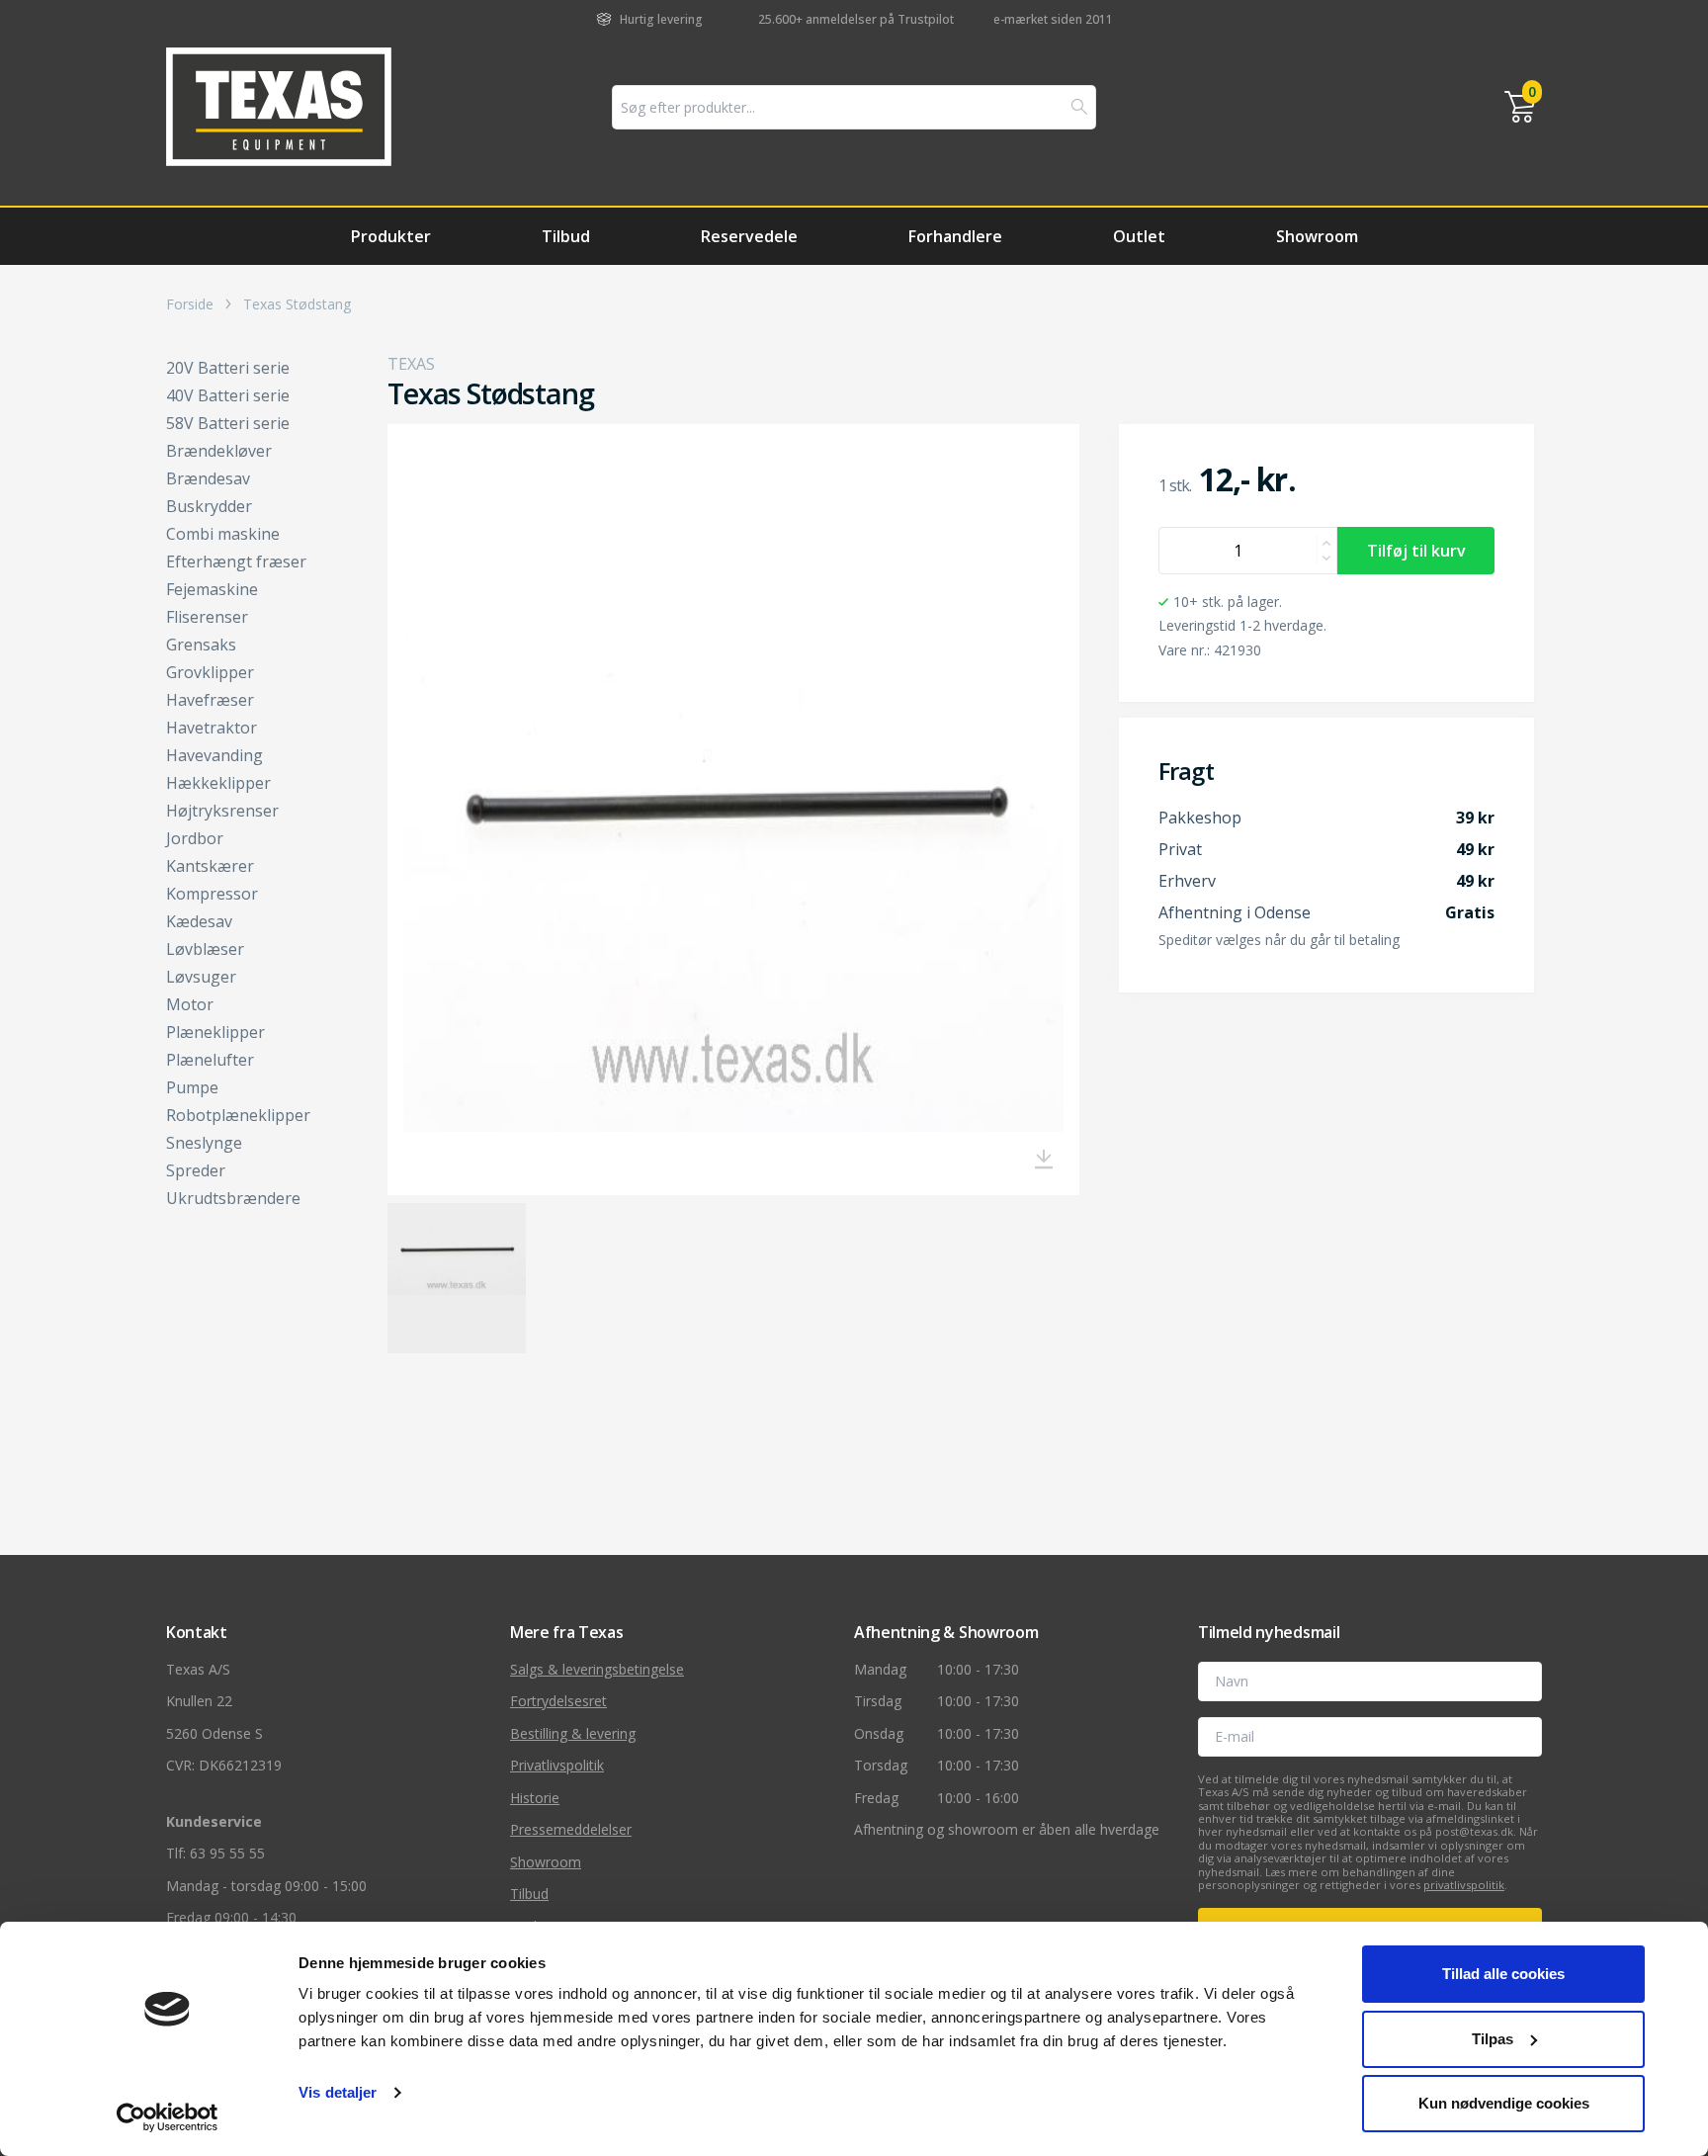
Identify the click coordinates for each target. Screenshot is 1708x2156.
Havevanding (214, 755)
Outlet (1139, 236)
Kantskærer (210, 866)
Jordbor (195, 838)
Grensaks (201, 645)
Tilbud (566, 236)
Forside (190, 304)
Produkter (391, 236)
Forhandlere (955, 236)
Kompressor (212, 894)
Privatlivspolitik (557, 1765)
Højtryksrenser (222, 811)
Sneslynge (204, 1143)
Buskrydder (209, 506)
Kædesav (199, 921)
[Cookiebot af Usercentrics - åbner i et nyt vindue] (168, 2117)
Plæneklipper (215, 1032)
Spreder (196, 1170)
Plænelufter (210, 1060)
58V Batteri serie (228, 423)
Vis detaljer (338, 2092)
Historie (535, 1798)
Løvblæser (205, 949)
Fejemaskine (212, 589)
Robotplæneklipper (238, 1115)
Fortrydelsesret (558, 1701)
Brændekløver (219, 451)
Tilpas (1493, 2039)
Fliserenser (207, 617)
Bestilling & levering (573, 1733)
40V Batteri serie (228, 395)
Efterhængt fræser (236, 561)
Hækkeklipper (218, 783)
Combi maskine (223, 534)
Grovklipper (210, 672)
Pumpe (192, 1087)
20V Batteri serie (228, 368)
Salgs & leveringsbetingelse (597, 1669)
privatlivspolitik (1464, 1885)
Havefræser (210, 700)
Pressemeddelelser (571, 1829)
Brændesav (208, 478)
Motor (190, 1004)
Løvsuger (201, 977)
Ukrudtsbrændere (233, 1198)
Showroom (1317, 236)
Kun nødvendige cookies (1504, 2103)
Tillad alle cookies (1503, 1974)
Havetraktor (212, 728)
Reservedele (749, 236)
